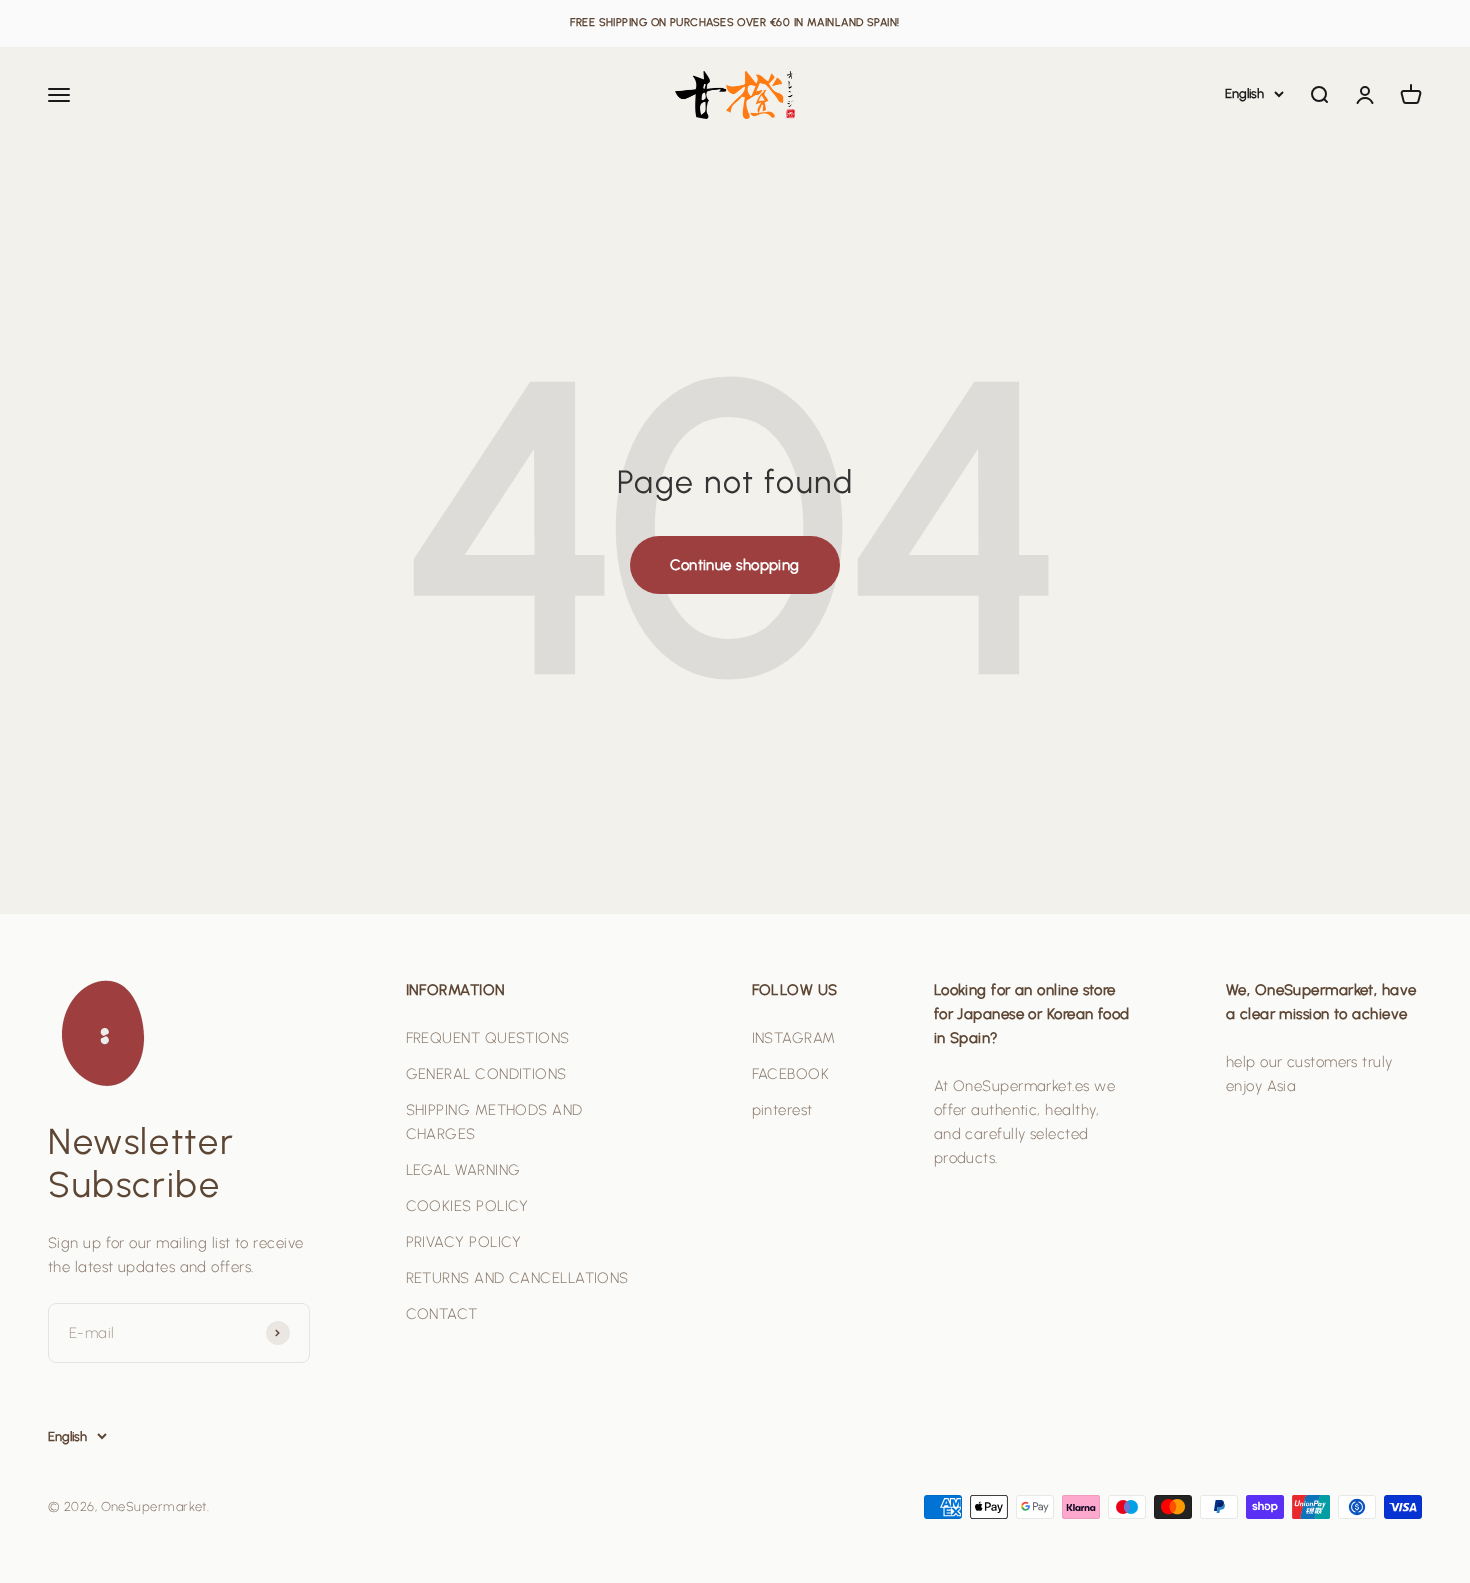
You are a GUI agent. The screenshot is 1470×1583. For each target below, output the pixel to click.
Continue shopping (735, 565)
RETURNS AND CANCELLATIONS (517, 1278)
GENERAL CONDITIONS (486, 1074)
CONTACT (442, 1314)
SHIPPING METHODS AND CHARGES (494, 1122)
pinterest (782, 1110)
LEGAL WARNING (463, 1170)
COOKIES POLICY (467, 1206)
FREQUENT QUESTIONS (488, 1038)
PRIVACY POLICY (464, 1242)
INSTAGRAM (794, 1038)
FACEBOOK (791, 1074)
